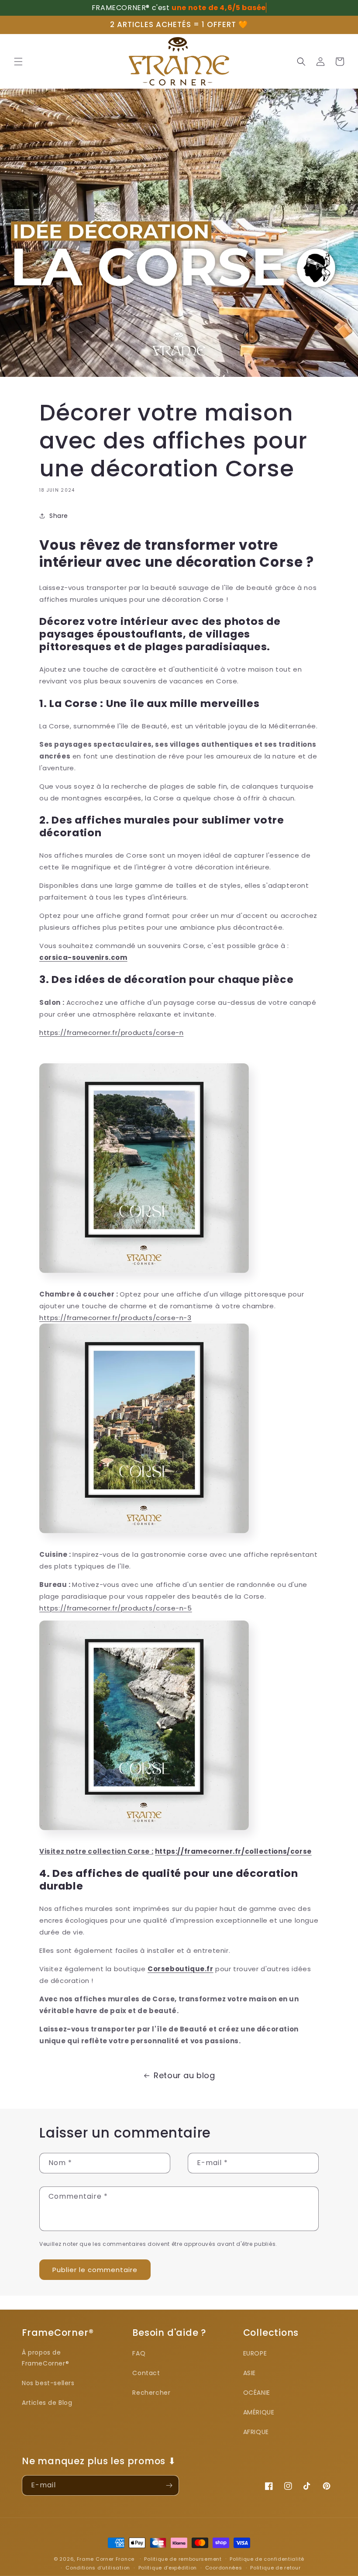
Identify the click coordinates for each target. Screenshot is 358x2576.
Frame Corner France (106, 2559)
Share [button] (59, 516)
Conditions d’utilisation (98, 2568)
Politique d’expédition (168, 2568)
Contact (146, 2373)
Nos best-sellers (48, 2383)
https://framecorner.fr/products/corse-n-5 (116, 1608)
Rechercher (151, 2393)
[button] (18, 62)
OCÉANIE (257, 2393)
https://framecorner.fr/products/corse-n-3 (115, 1318)
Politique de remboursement (183, 2559)
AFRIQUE (256, 2432)
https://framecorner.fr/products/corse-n (111, 1033)
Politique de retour (275, 2568)
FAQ (139, 2353)
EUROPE (255, 2353)
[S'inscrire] (169, 2485)
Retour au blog (184, 2075)
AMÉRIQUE (259, 2412)
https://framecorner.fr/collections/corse (233, 1851)
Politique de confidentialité (267, 2559)
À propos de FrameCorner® (45, 2358)
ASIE (250, 2373)
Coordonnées (224, 2568)
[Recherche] (301, 62)
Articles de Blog (47, 2403)
